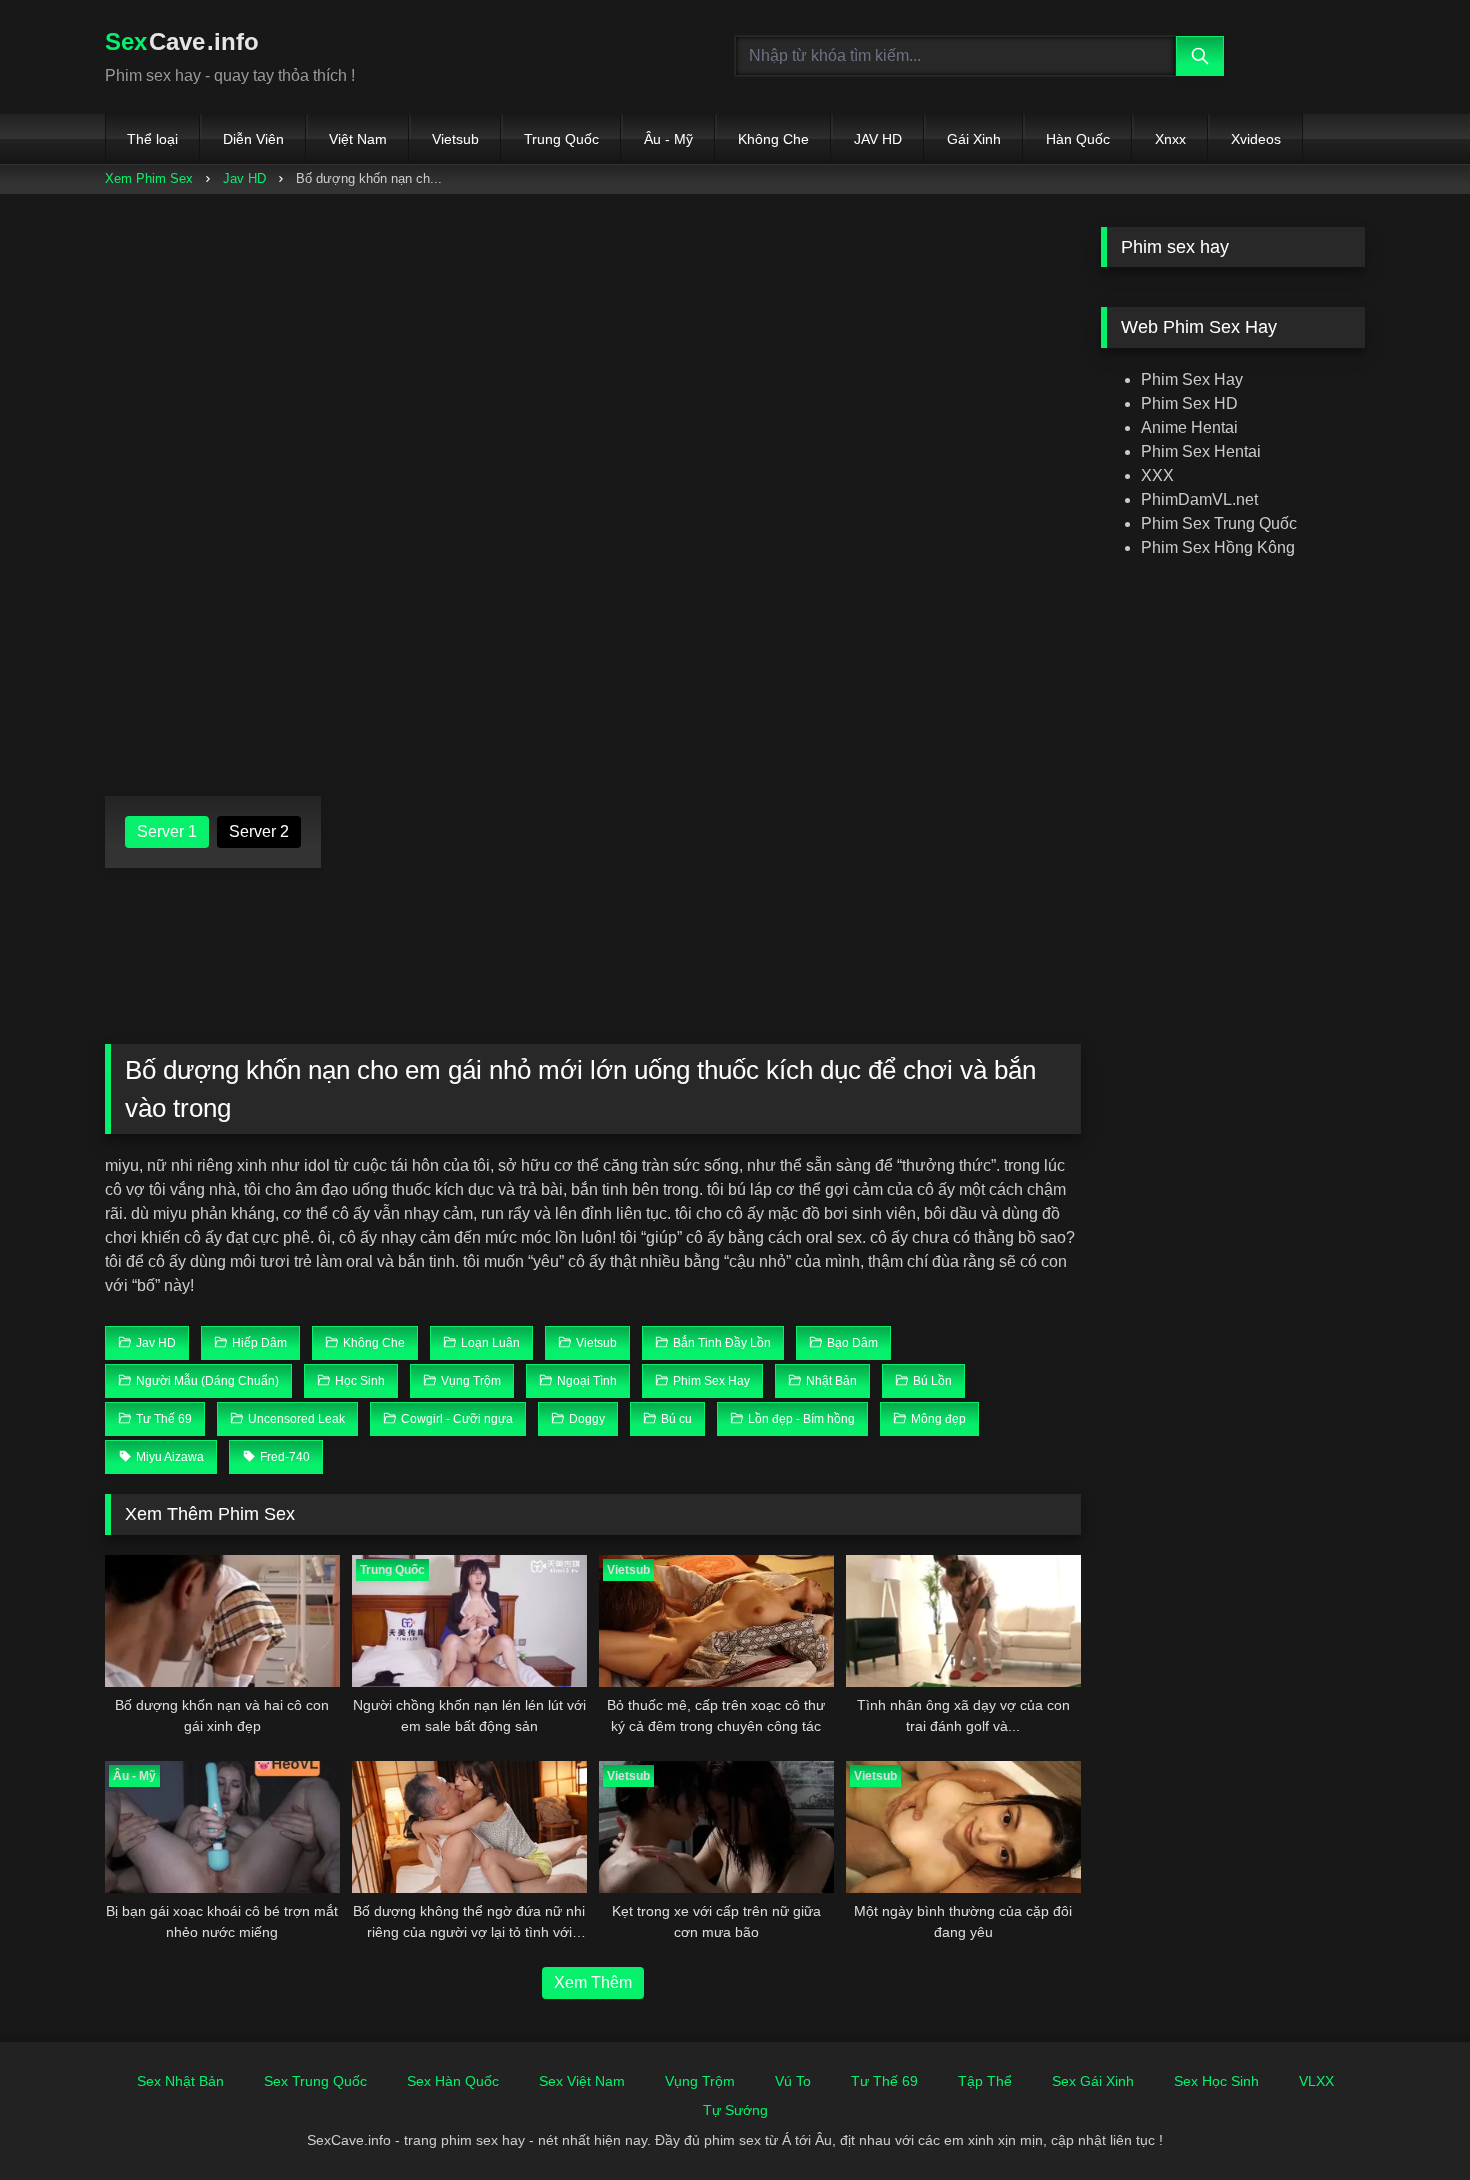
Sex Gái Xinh (1093, 2081)
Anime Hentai (1189, 427)
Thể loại (152, 139)
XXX (1157, 475)
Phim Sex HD (1189, 403)
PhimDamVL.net (1199, 499)
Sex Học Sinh (1216, 2081)
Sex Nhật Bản (180, 2081)
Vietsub (455, 139)
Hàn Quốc (1078, 139)
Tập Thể (985, 2081)
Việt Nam (358, 139)
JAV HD (878, 139)
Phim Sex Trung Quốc (1219, 523)
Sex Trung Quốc (315, 2081)
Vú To (793, 2081)
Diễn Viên (253, 139)
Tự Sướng (735, 2110)
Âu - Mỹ (668, 139)
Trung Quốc (561, 139)
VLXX (1316, 2081)
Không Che (773, 139)
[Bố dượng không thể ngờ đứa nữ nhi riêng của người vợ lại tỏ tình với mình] (469, 1827)
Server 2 (259, 831)
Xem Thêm (593, 1982)
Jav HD (244, 178)
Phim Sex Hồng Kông (1218, 547)
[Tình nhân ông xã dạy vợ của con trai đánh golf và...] (963, 1621)
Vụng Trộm (700, 2081)
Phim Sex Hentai (1201, 451)
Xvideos (1256, 139)
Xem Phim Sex (149, 178)
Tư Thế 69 (884, 2081)
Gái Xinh (974, 139)
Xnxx (1170, 139)
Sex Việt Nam (582, 2081)
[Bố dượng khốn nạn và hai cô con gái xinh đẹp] (222, 1621)
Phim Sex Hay (1192, 379)
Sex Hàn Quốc (453, 2081)
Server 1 (167, 831)
